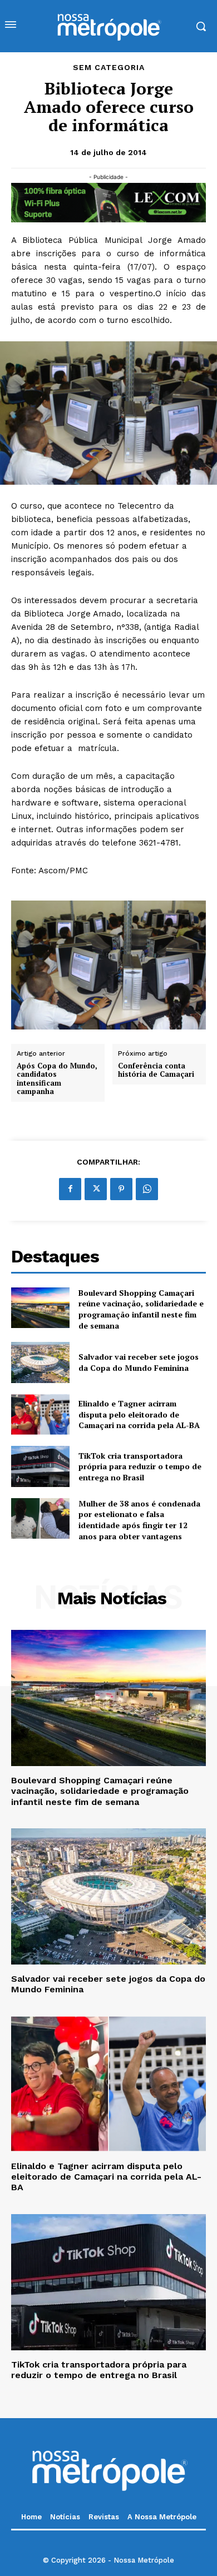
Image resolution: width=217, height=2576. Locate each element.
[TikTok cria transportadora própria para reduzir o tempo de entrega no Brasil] (40, 1466)
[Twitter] (96, 1189)
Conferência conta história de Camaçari (156, 1070)
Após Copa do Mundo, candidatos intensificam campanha (57, 1079)
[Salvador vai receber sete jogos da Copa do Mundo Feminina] (40, 1362)
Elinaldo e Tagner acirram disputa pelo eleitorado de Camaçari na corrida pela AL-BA (139, 1414)
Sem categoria (109, 67)
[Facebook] (70, 1189)
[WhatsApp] (147, 1189)
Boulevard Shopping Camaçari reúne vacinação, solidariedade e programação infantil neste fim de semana (141, 1309)
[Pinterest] (121, 1189)
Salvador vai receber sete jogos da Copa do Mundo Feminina (139, 1362)
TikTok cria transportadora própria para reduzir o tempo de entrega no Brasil (140, 1466)
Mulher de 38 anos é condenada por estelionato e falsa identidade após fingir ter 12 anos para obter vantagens (139, 1520)
